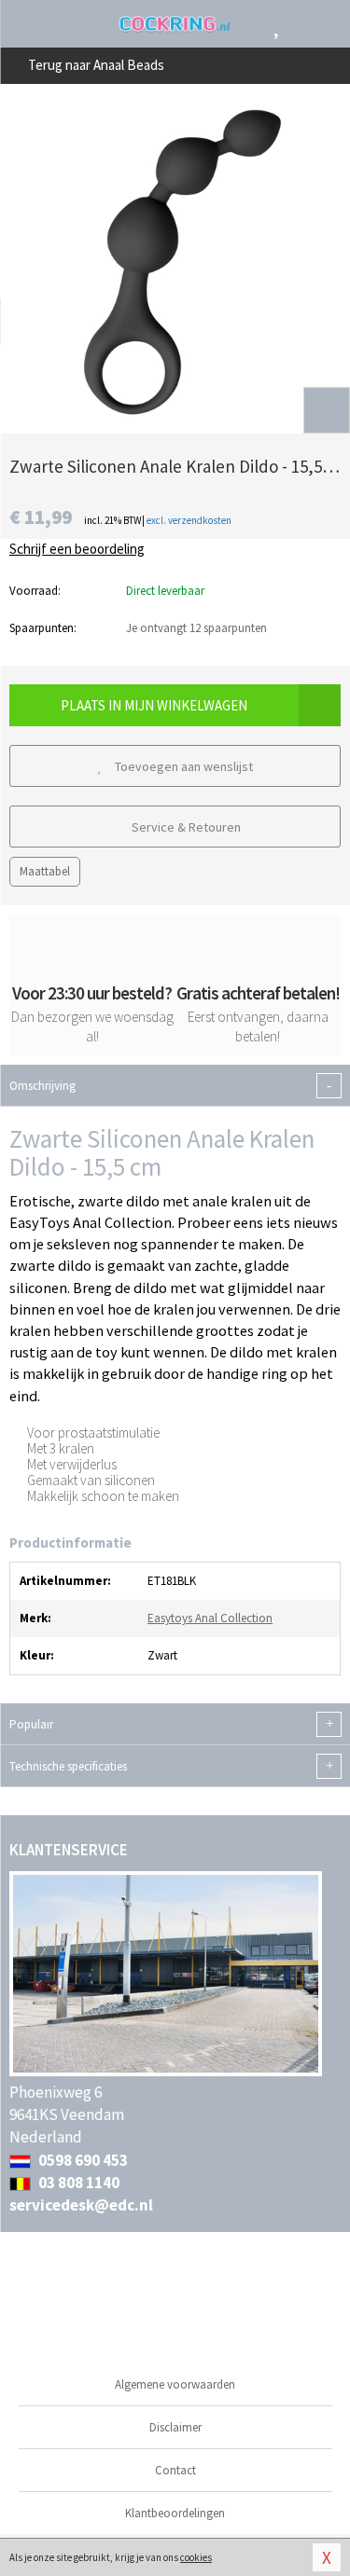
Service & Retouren (185, 827)
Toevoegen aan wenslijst (182, 766)
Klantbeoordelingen (175, 2513)
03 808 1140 (77, 2183)
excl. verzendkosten (189, 520)
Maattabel (45, 871)
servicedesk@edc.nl (81, 2205)
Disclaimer (175, 2427)
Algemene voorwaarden (175, 2384)
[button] (327, 410)
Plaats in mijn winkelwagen (154, 705)
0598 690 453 (82, 2160)
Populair (171, 1725)
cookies (196, 2557)
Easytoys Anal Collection (210, 1618)
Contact (175, 2470)
